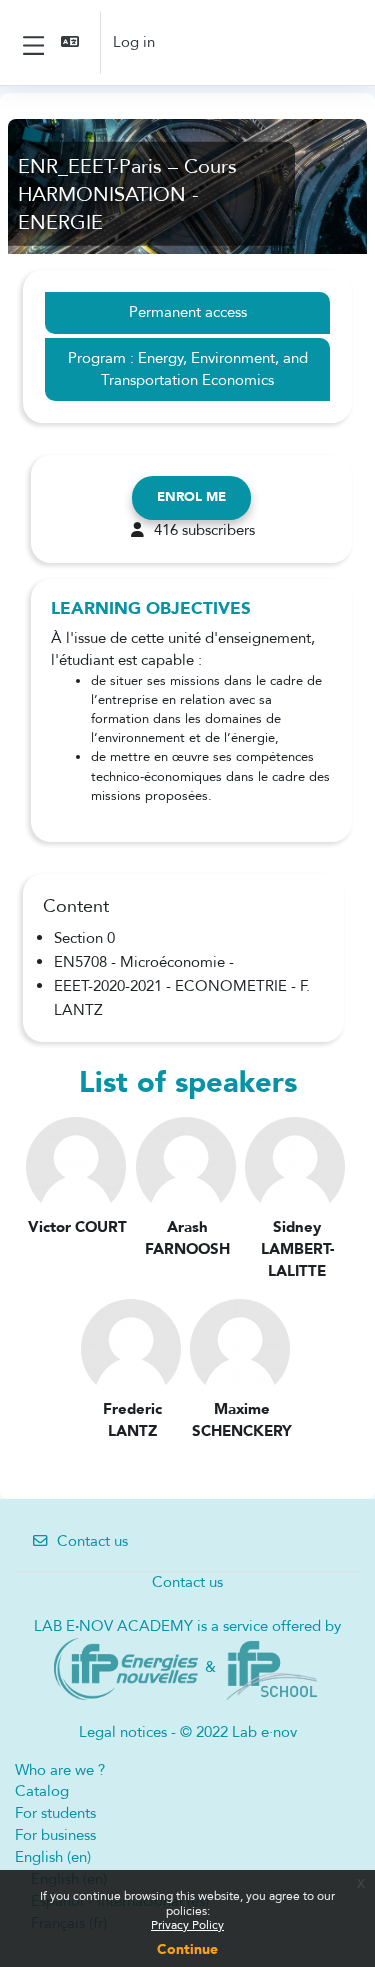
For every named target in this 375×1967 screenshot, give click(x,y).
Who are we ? (60, 1770)
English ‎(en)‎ (53, 1857)
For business (55, 1835)
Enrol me (191, 497)
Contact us (92, 1541)
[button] (72, 42)
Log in (134, 42)
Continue (187, 1949)
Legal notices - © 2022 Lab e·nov (188, 1732)
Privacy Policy (187, 1925)
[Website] (125, 1667)
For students (55, 1813)
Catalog (42, 1791)
